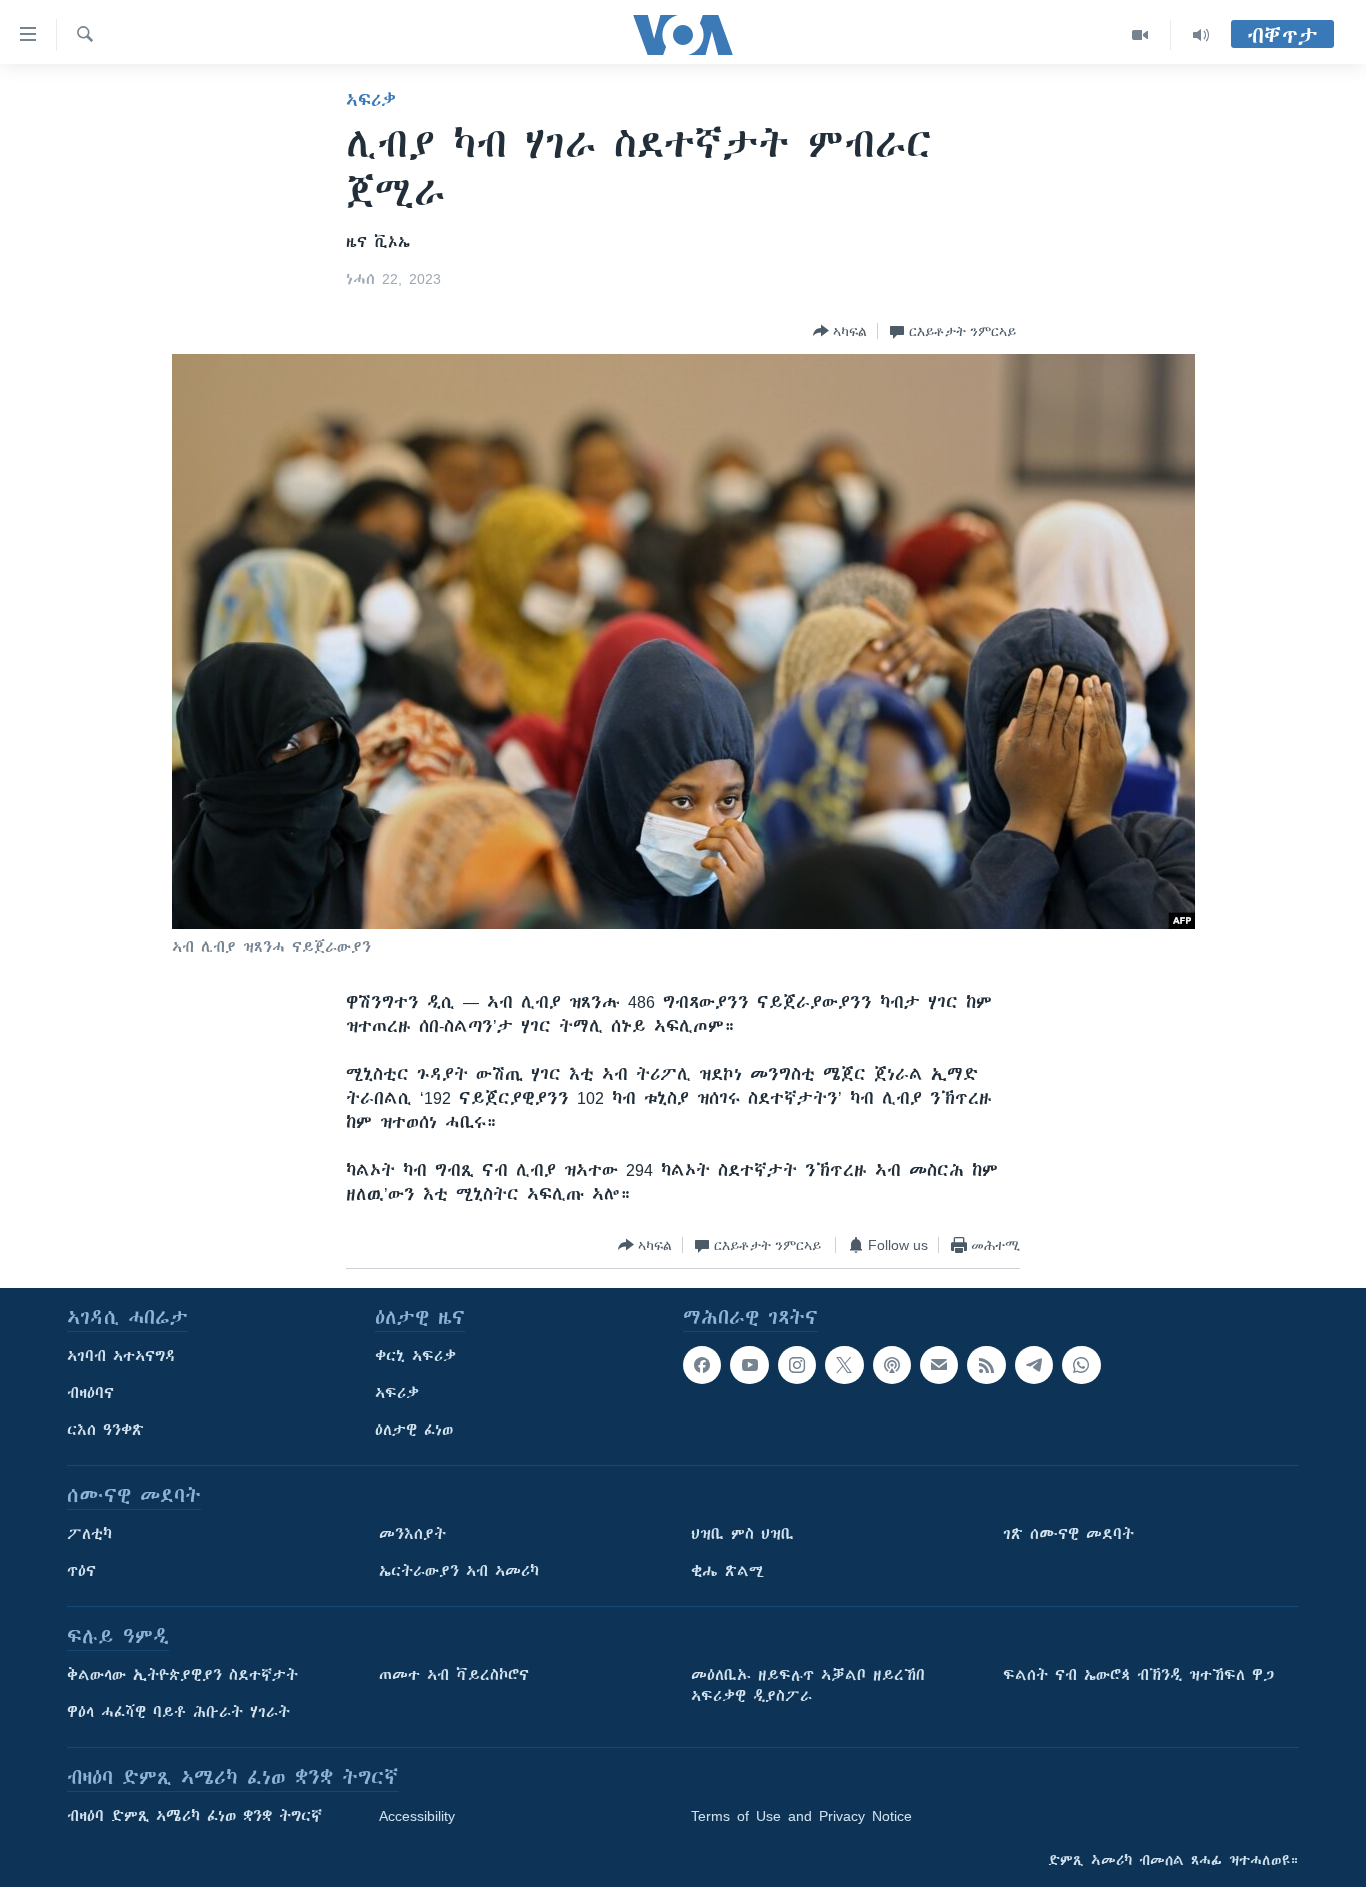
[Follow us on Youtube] (749, 1365)
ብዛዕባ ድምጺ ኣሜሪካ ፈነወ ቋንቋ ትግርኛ (194, 1816)
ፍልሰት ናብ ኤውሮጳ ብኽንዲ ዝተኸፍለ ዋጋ (1138, 1675)
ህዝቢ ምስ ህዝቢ (742, 1534)
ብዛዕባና (90, 1393)
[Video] (1140, 35)
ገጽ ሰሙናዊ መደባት (1068, 1534)
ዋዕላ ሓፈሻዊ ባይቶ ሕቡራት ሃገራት (178, 1712)
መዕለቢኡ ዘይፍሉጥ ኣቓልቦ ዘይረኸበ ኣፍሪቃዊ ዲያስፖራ (808, 1685)
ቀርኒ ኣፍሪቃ (415, 1356)
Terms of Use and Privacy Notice (801, 1816)
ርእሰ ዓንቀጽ (105, 1430)
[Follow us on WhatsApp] (1081, 1365)
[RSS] (986, 1365)
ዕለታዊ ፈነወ (414, 1430)
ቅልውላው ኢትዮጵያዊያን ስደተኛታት (182, 1675)
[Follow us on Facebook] (702, 1365)
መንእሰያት (412, 1534)
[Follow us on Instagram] (797, 1365)
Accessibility (417, 1816)
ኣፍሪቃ (371, 100)
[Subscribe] (939, 1365)
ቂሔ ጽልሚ (727, 1571)
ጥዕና (81, 1571)
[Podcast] (892, 1365)
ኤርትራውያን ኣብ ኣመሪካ (459, 1571)
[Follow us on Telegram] (1034, 1365)
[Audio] (1201, 35)
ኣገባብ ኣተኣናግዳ (121, 1356)
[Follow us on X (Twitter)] (844, 1365)
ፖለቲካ (89, 1534)
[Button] (840, 331)
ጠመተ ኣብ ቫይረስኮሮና (454, 1675)
